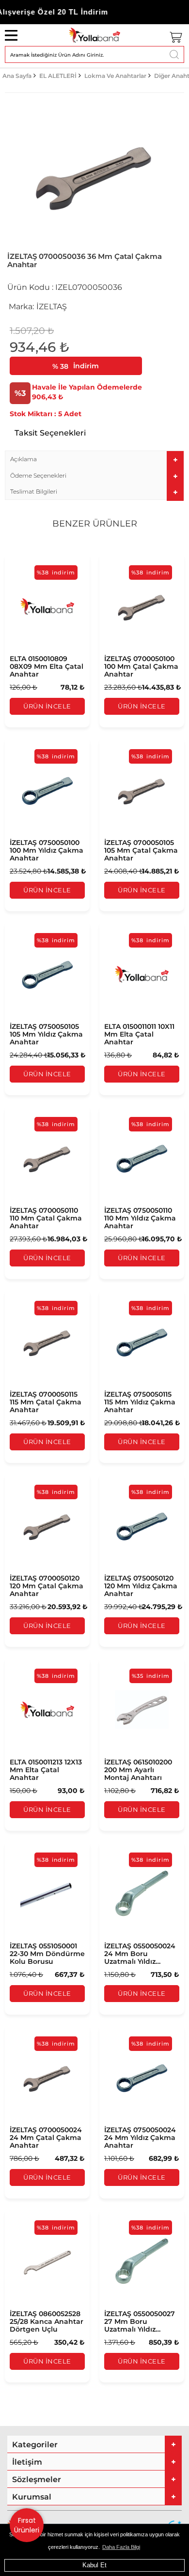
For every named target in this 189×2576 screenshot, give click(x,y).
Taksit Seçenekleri (50, 433)
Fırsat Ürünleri (27, 2525)
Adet (73, 414)
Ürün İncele (47, 706)
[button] (94, 459)
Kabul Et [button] (94, 2565)
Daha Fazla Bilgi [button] (121, 2547)
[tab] (94, 459)
